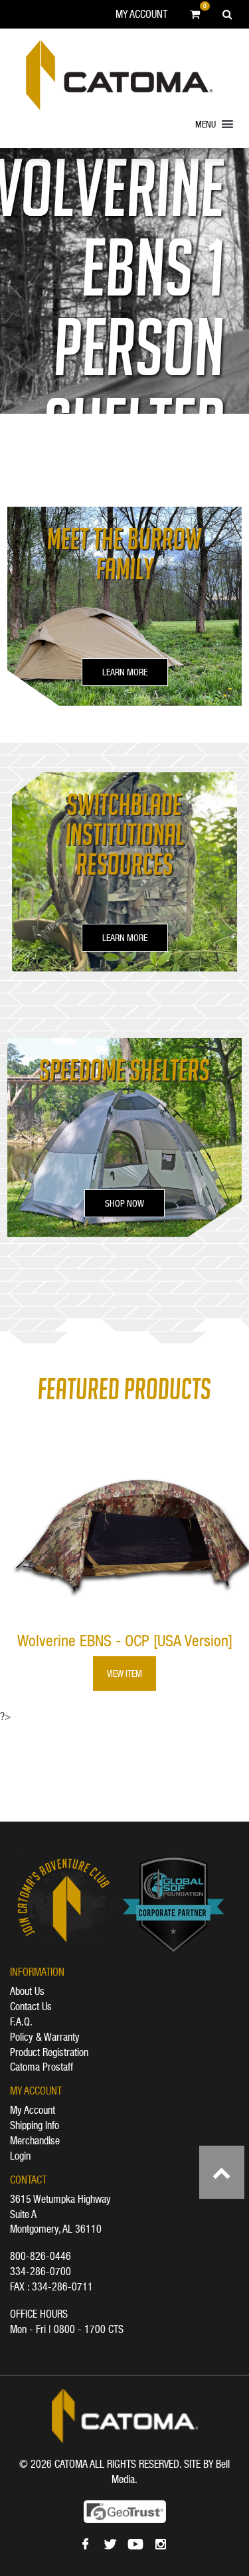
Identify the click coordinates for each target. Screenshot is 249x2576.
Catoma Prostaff (41, 2067)
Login (20, 2156)
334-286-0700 (41, 2271)
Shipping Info (35, 2125)
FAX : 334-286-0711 (51, 2286)
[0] (195, 14)
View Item (124, 1674)
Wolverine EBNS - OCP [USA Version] (125, 1641)
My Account (141, 14)
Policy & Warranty (45, 2037)
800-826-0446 (41, 2256)
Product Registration (49, 2052)
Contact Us (31, 2006)
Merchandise (35, 2140)
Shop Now (124, 1203)
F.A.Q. (21, 2021)
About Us (27, 1991)
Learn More (125, 672)
